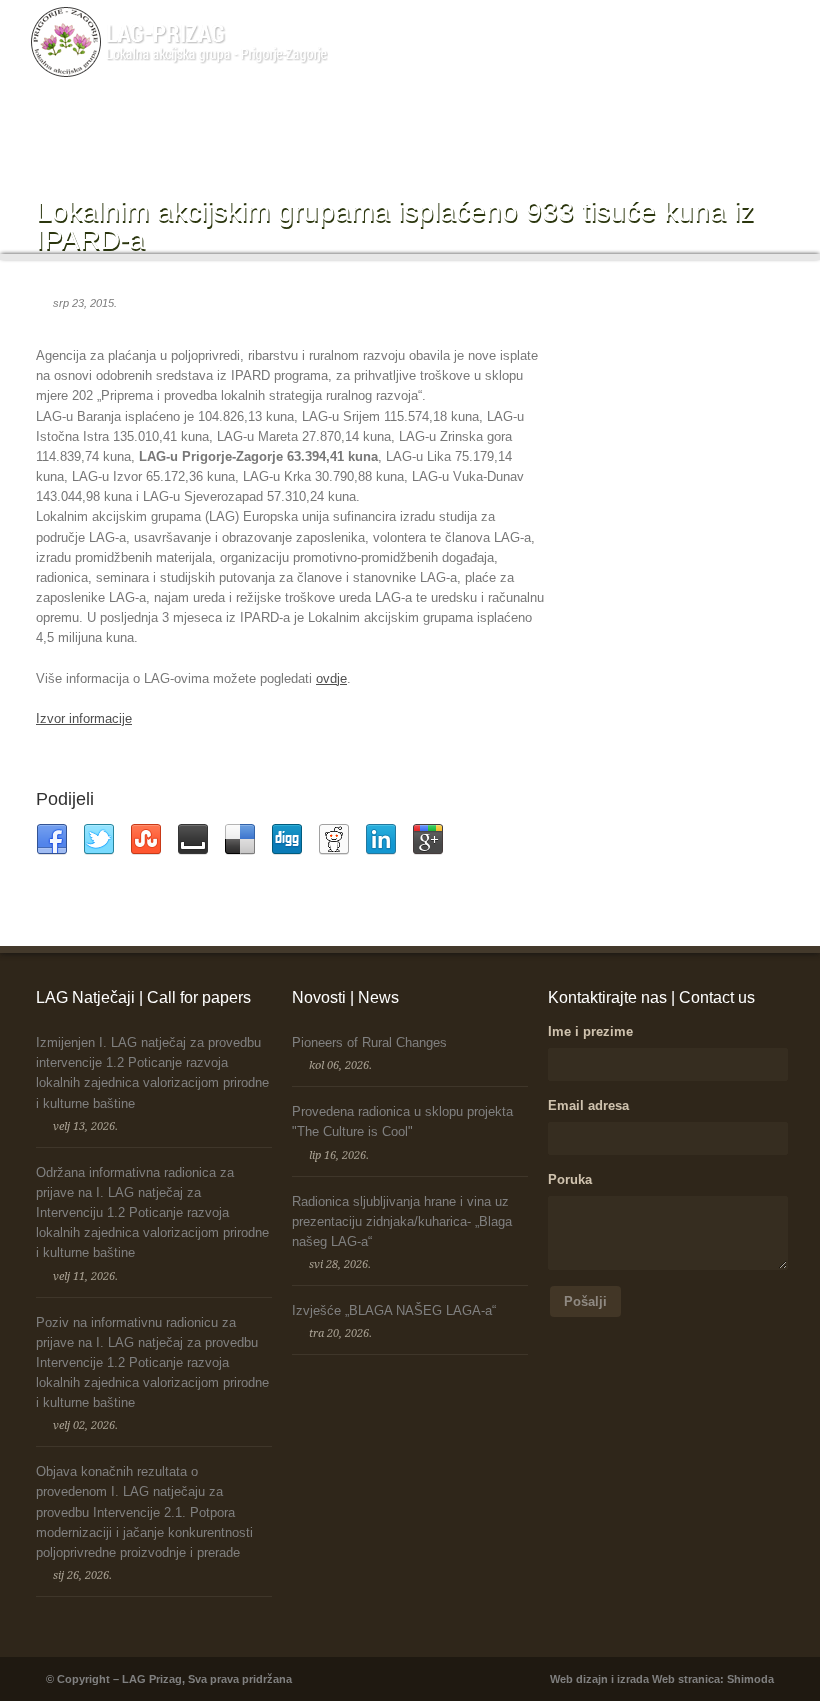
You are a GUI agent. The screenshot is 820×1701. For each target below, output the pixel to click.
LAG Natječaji (430, 125)
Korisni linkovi (731, 125)
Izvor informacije (84, 718)
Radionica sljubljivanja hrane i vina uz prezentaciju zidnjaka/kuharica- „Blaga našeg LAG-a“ (402, 1221)
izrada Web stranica (668, 1679)
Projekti (506, 125)
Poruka (570, 1179)
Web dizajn (579, 1679)
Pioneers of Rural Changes (369, 1042)
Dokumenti (574, 125)
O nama (279, 125)
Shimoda (750, 1679)
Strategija (648, 125)
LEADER (349, 125)
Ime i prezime (590, 1031)
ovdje (331, 678)
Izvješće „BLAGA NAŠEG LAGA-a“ (394, 1310)
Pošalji (585, 1301)
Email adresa (588, 1105)
